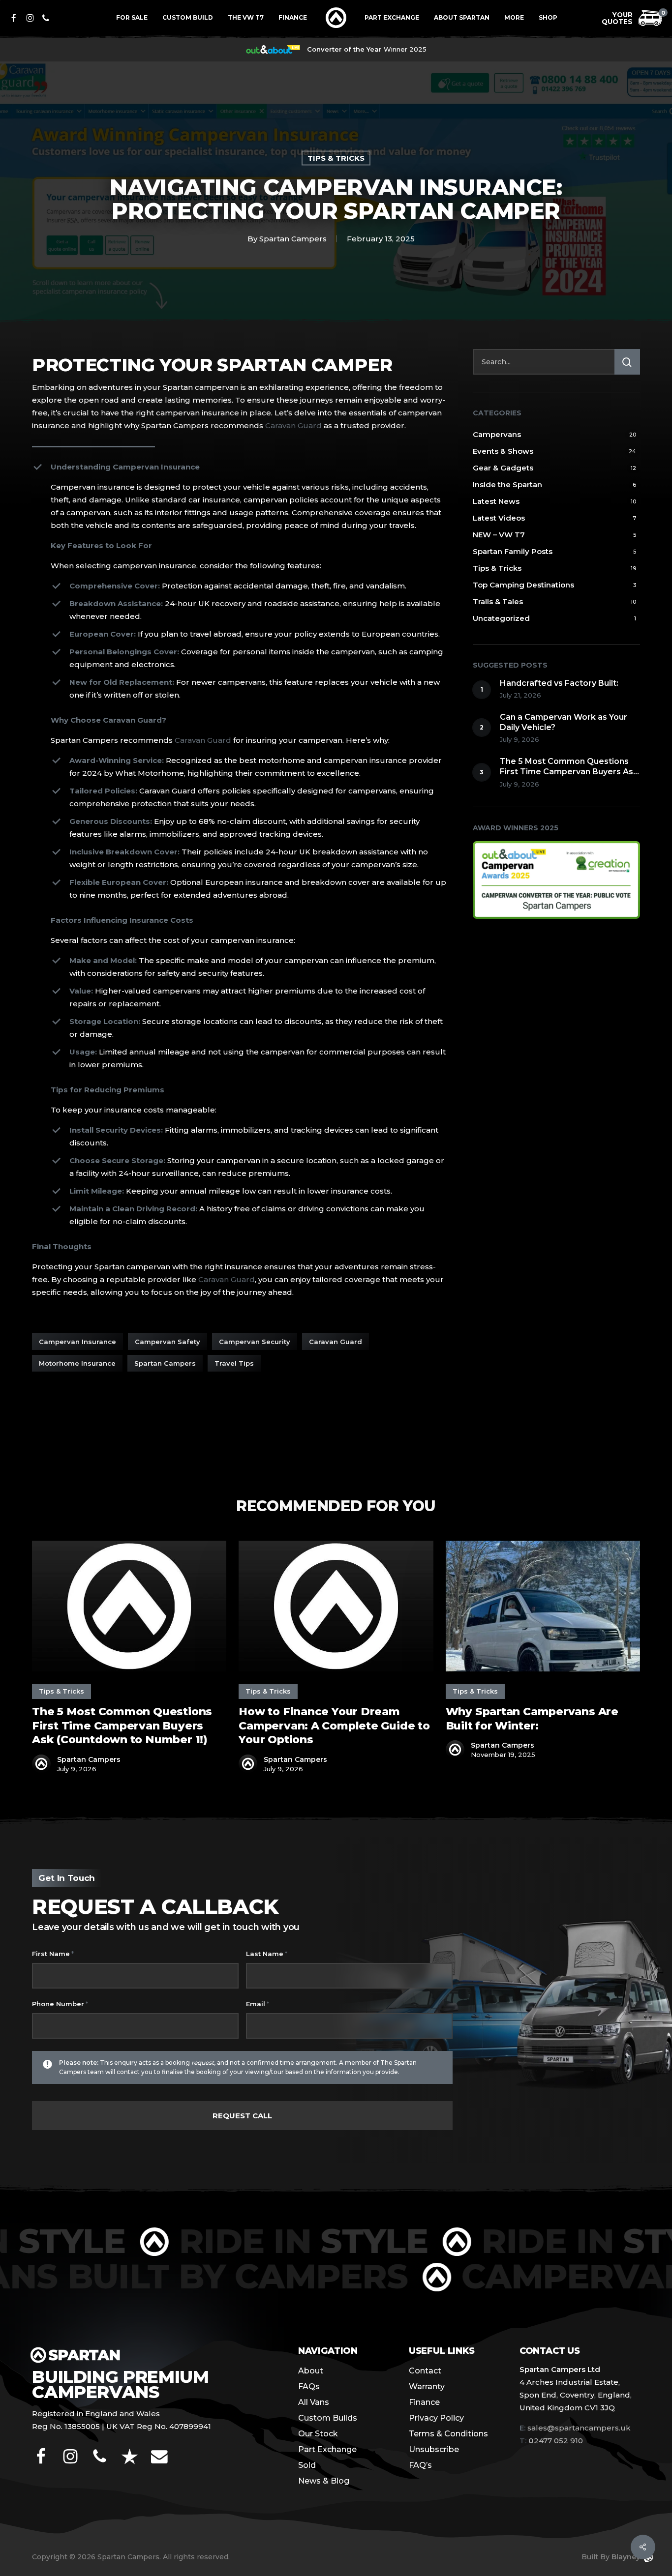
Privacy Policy (436, 2418)
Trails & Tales (498, 601)
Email (258, 2004)
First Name (53, 1954)
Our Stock (318, 2434)
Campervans (497, 434)
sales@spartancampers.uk (579, 2428)
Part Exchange (327, 2449)
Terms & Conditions (448, 2434)
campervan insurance (77, 1342)
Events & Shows (503, 451)
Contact (425, 2371)
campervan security (255, 1342)
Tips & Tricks (336, 158)
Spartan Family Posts (513, 551)
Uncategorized (501, 618)
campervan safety (168, 1342)
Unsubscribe (434, 2449)
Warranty (427, 2386)
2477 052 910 (551, 2441)
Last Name (267, 1954)
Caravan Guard (293, 425)
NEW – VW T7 (499, 535)
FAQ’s (420, 2465)
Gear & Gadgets (503, 468)
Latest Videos (499, 518)
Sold (307, 2465)
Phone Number (60, 2004)
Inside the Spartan (507, 484)
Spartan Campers (293, 239)
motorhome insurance (77, 1363)
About (311, 2371)
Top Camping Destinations (523, 585)
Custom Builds (328, 2418)
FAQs (309, 2386)
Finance (424, 2402)
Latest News (496, 501)
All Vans (314, 2402)
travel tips (234, 1363)
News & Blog (324, 2481)
